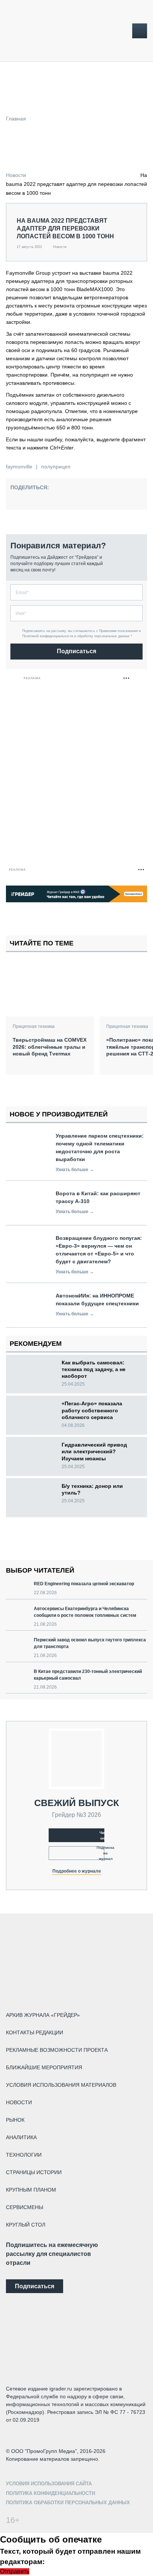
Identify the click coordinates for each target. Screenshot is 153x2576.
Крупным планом (31, 2190)
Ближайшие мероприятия (44, 2067)
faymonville (19, 467)
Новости (16, 175)
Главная (16, 119)
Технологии (24, 2155)
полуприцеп (56, 467)
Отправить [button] (15, 2571)
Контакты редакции (35, 2032)
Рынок (15, 2120)
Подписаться (76, 651)
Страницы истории (34, 2172)
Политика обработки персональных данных (68, 2503)
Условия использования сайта (49, 2484)
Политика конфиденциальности (51, 2493)
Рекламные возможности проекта (57, 2050)
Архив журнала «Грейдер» (43, 2015)
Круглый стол (26, 2225)
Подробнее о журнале (77, 1871)
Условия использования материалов (61, 2085)
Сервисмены (25, 2207)
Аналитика (21, 2137)
